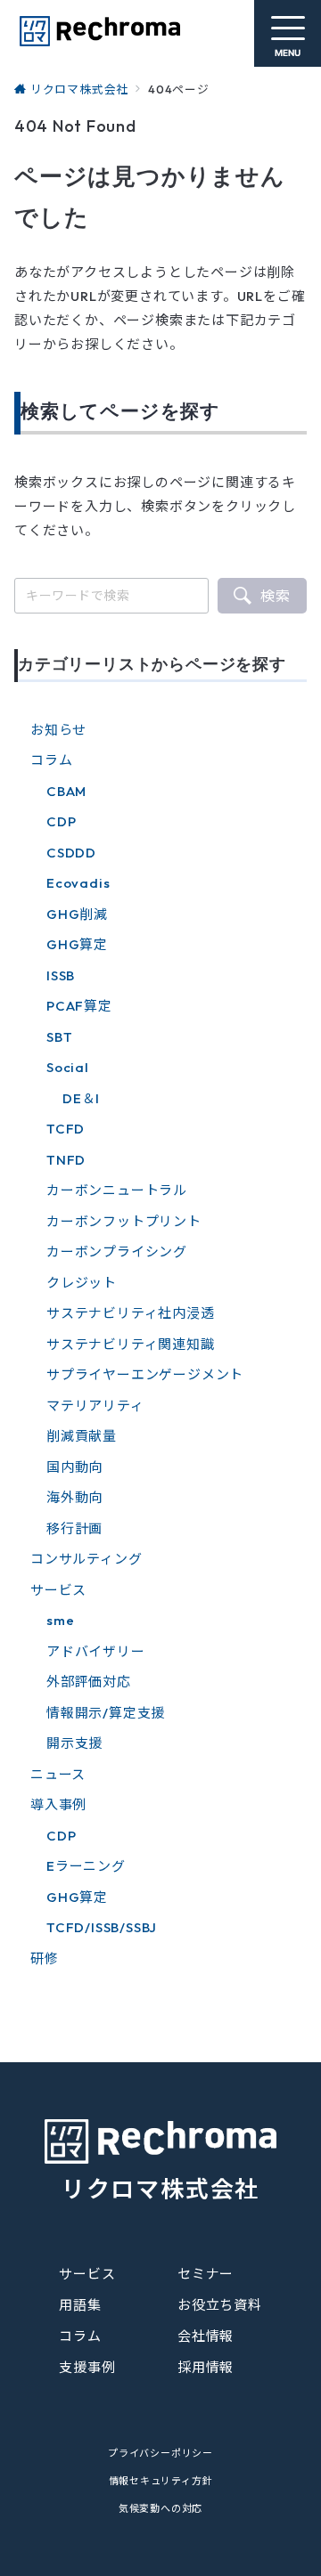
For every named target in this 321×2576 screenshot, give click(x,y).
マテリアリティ (95, 1406)
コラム (51, 760)
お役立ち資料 (220, 2305)
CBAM (66, 791)
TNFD (66, 1160)
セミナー (206, 2274)
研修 (45, 1958)
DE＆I (81, 1098)
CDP (61, 821)
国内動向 (74, 1467)
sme (60, 1620)
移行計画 (74, 1528)
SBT (59, 1037)
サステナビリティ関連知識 (131, 1344)
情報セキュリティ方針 (161, 2481)
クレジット (82, 1283)
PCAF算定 (79, 1006)
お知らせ (58, 730)
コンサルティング (86, 1559)
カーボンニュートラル (117, 1190)
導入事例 (58, 1804)
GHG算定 (77, 944)
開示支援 (74, 1743)
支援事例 (87, 2367)
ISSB (61, 975)
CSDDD (71, 853)
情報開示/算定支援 (106, 1713)
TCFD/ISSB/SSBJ (102, 1927)
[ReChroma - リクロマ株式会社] (99, 31)
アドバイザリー (96, 1651)
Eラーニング (86, 1866)
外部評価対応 (89, 1682)
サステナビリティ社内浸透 (131, 1313)
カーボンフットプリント (124, 1221)
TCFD (66, 1129)
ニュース (58, 1774)
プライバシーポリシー (160, 2453)
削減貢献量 (82, 1436)
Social (68, 1067)
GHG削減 (77, 914)
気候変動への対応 (160, 2508)
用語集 (80, 2305)
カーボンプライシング (117, 1251)
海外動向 (74, 1497)
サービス (58, 1590)
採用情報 (206, 2367)
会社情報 (206, 2336)
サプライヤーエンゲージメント (145, 1374)
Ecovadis (78, 883)
